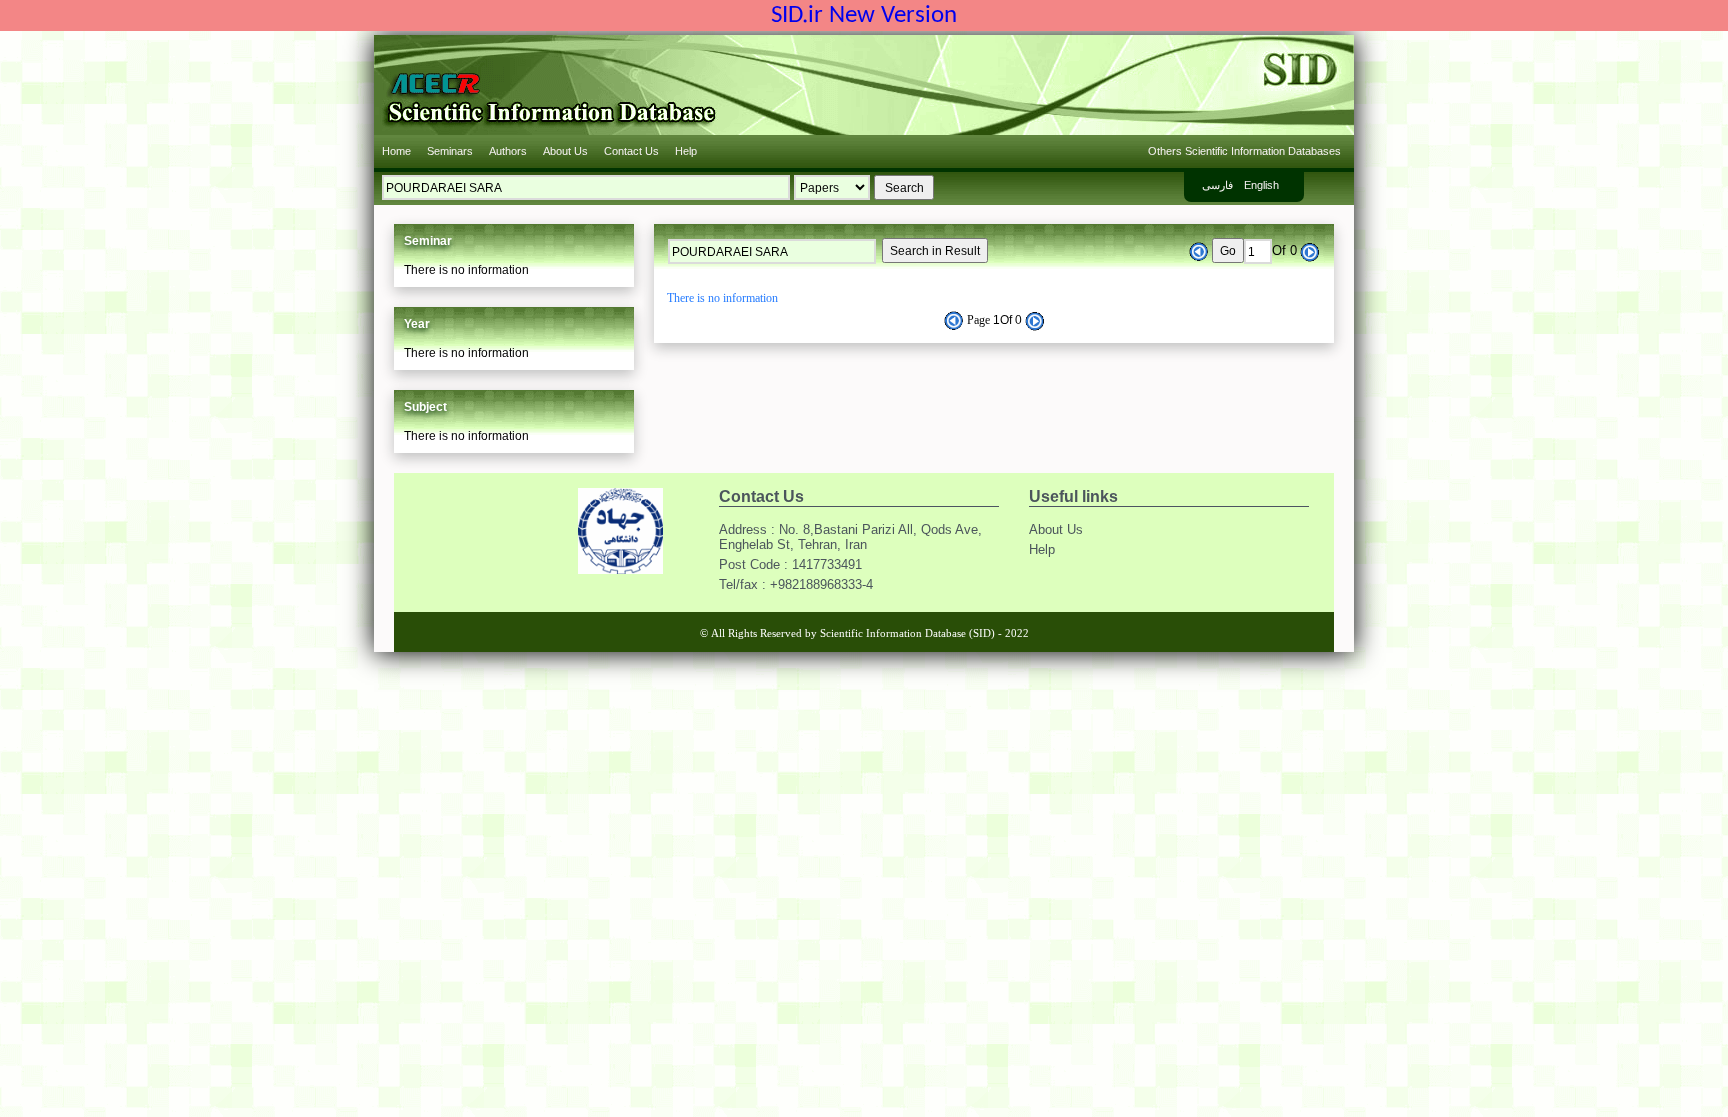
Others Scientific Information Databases (1244, 151)
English (1261, 185)
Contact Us (631, 151)
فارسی (1217, 185)
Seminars (450, 151)
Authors (508, 151)
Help (686, 151)
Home (396, 151)
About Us (565, 151)
